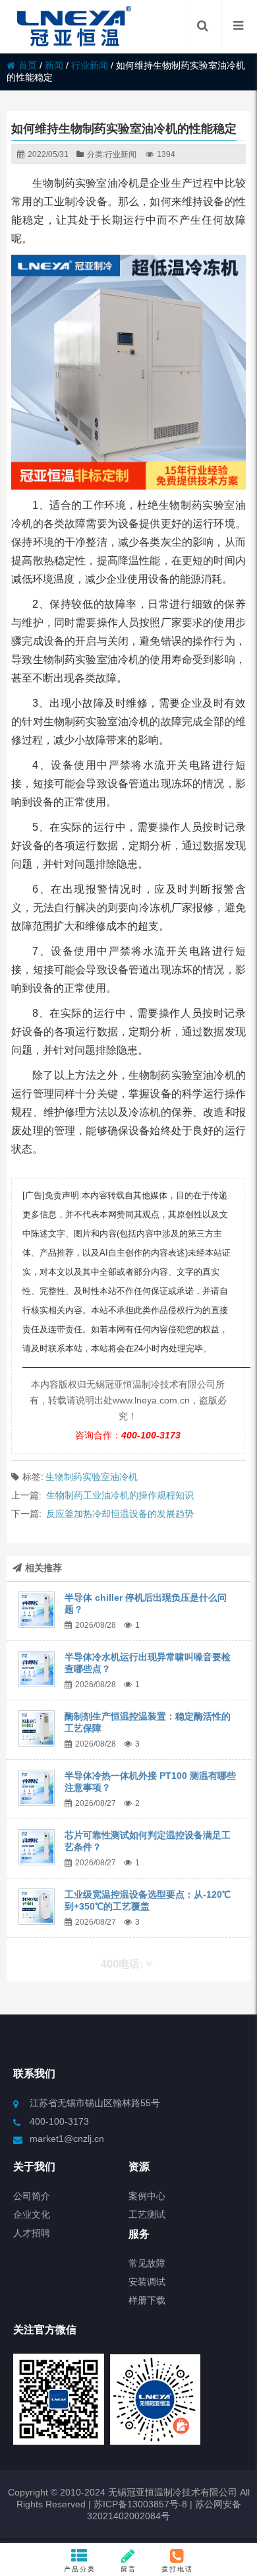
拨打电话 (177, 2569)
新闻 (54, 65)
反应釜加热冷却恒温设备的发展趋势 (120, 1514)
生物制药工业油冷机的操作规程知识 (120, 1495)
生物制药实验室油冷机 (92, 1477)
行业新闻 (90, 65)
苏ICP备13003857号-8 (139, 2504)
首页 (28, 65)
